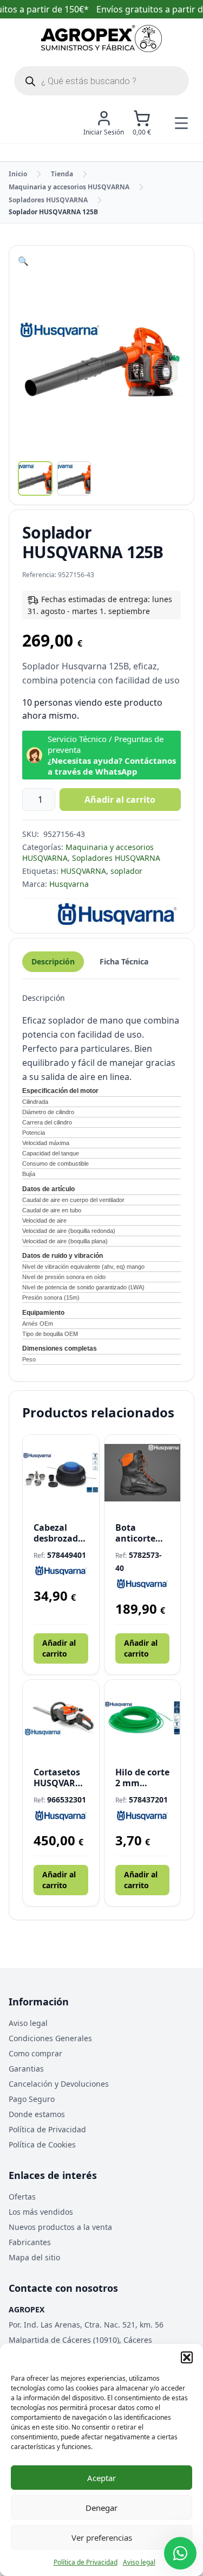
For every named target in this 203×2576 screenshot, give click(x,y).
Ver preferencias (102, 2537)
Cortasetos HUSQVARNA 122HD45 (61, 1778)
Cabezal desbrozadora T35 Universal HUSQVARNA (61, 1533)
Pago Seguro (32, 2099)
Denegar (101, 2508)
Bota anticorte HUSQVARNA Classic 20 (143, 1533)
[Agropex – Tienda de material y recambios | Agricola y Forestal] (101, 39)
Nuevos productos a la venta (60, 2227)
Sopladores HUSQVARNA (48, 200)
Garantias (26, 2069)
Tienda (62, 174)
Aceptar (101, 2478)
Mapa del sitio (34, 2257)
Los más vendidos (41, 2212)
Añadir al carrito (120, 800)
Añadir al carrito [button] (59, 1648)
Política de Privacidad (86, 2562)
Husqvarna (69, 884)
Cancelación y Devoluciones (59, 2084)
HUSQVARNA (83, 871)
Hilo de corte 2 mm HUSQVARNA (143, 1778)
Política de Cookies (42, 2144)
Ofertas (22, 2197)
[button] (187, 2357)
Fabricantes (30, 2242)
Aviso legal (139, 2562)
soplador (126, 871)
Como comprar (35, 2053)
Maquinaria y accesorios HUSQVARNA (69, 187)
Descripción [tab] (53, 961)
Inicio (18, 174)
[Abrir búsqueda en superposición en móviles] (101, 81)
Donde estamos (37, 2114)
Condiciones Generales (50, 2038)
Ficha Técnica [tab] (124, 961)
